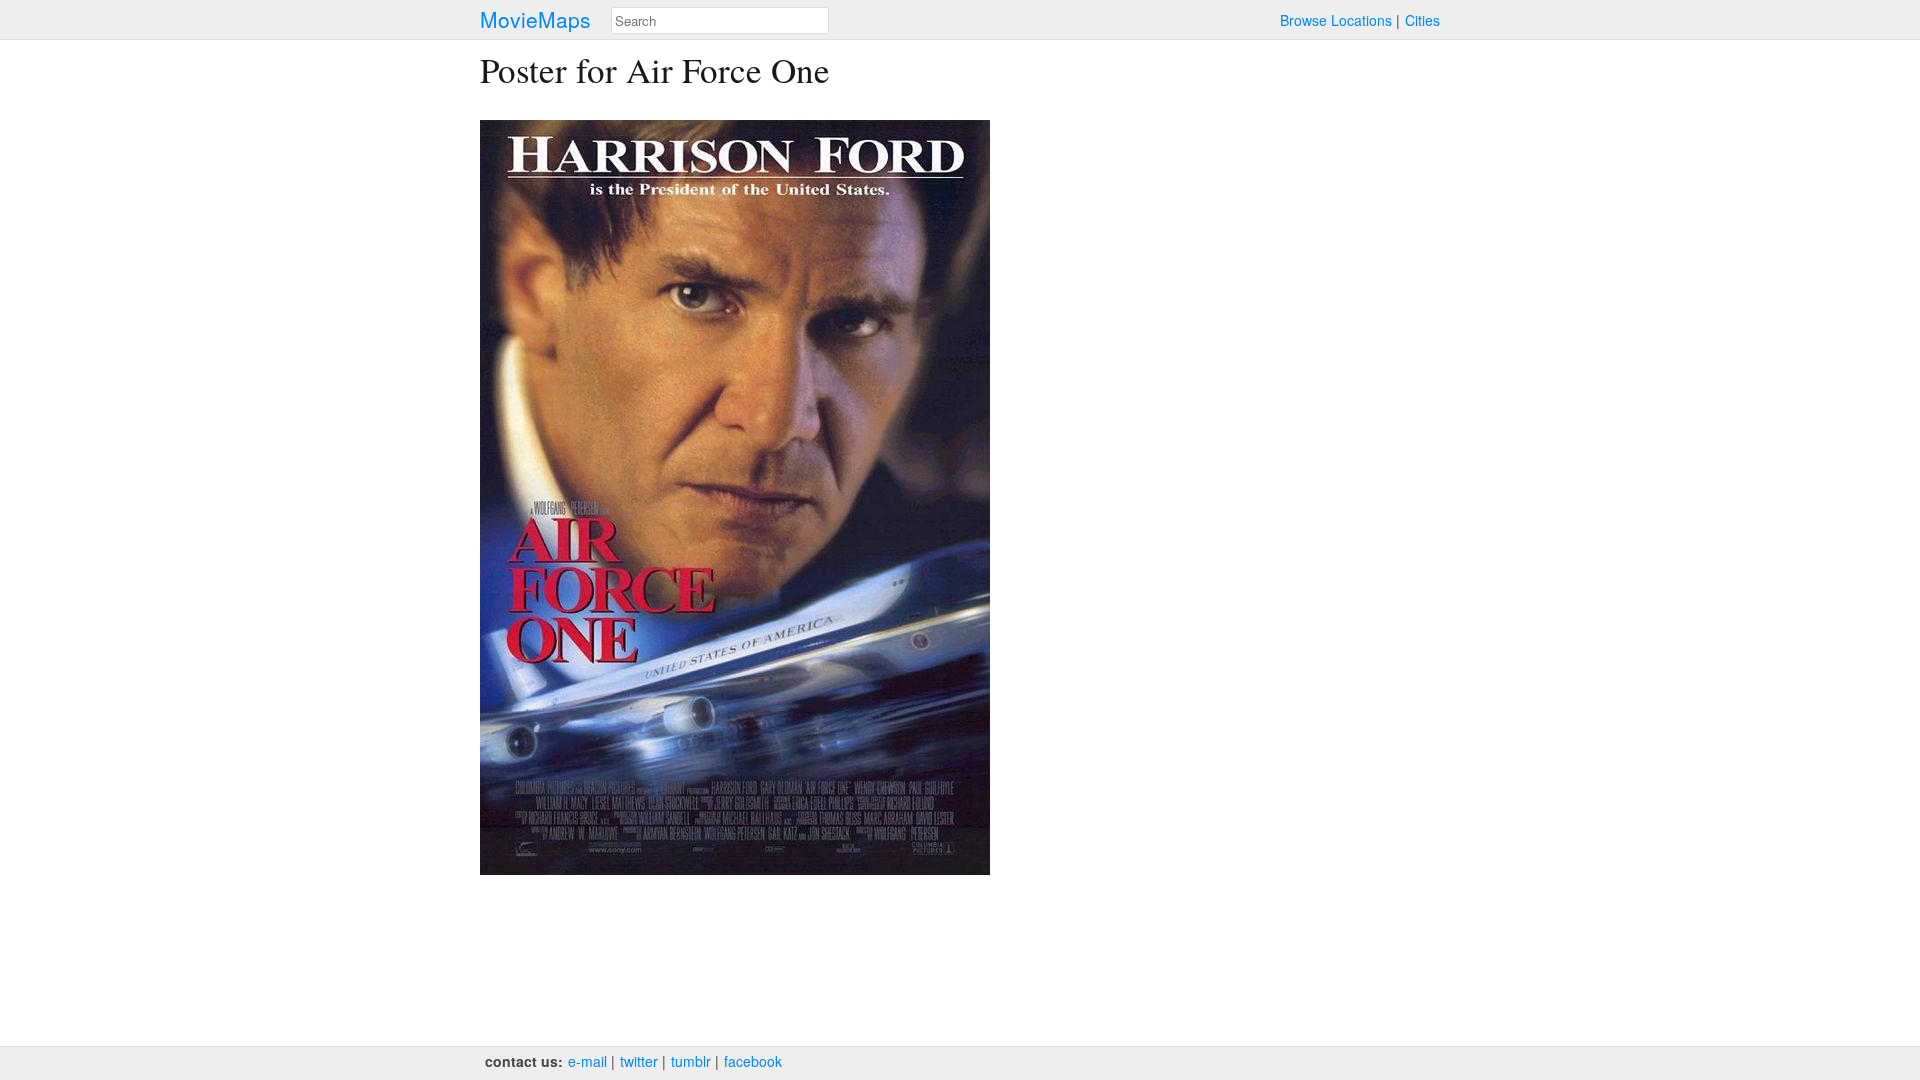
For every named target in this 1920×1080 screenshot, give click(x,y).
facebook (753, 1061)
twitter (639, 1061)
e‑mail (587, 1061)
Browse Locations (1336, 20)
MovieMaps (535, 19)
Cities (1422, 20)
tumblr (691, 1061)
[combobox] (720, 20)
